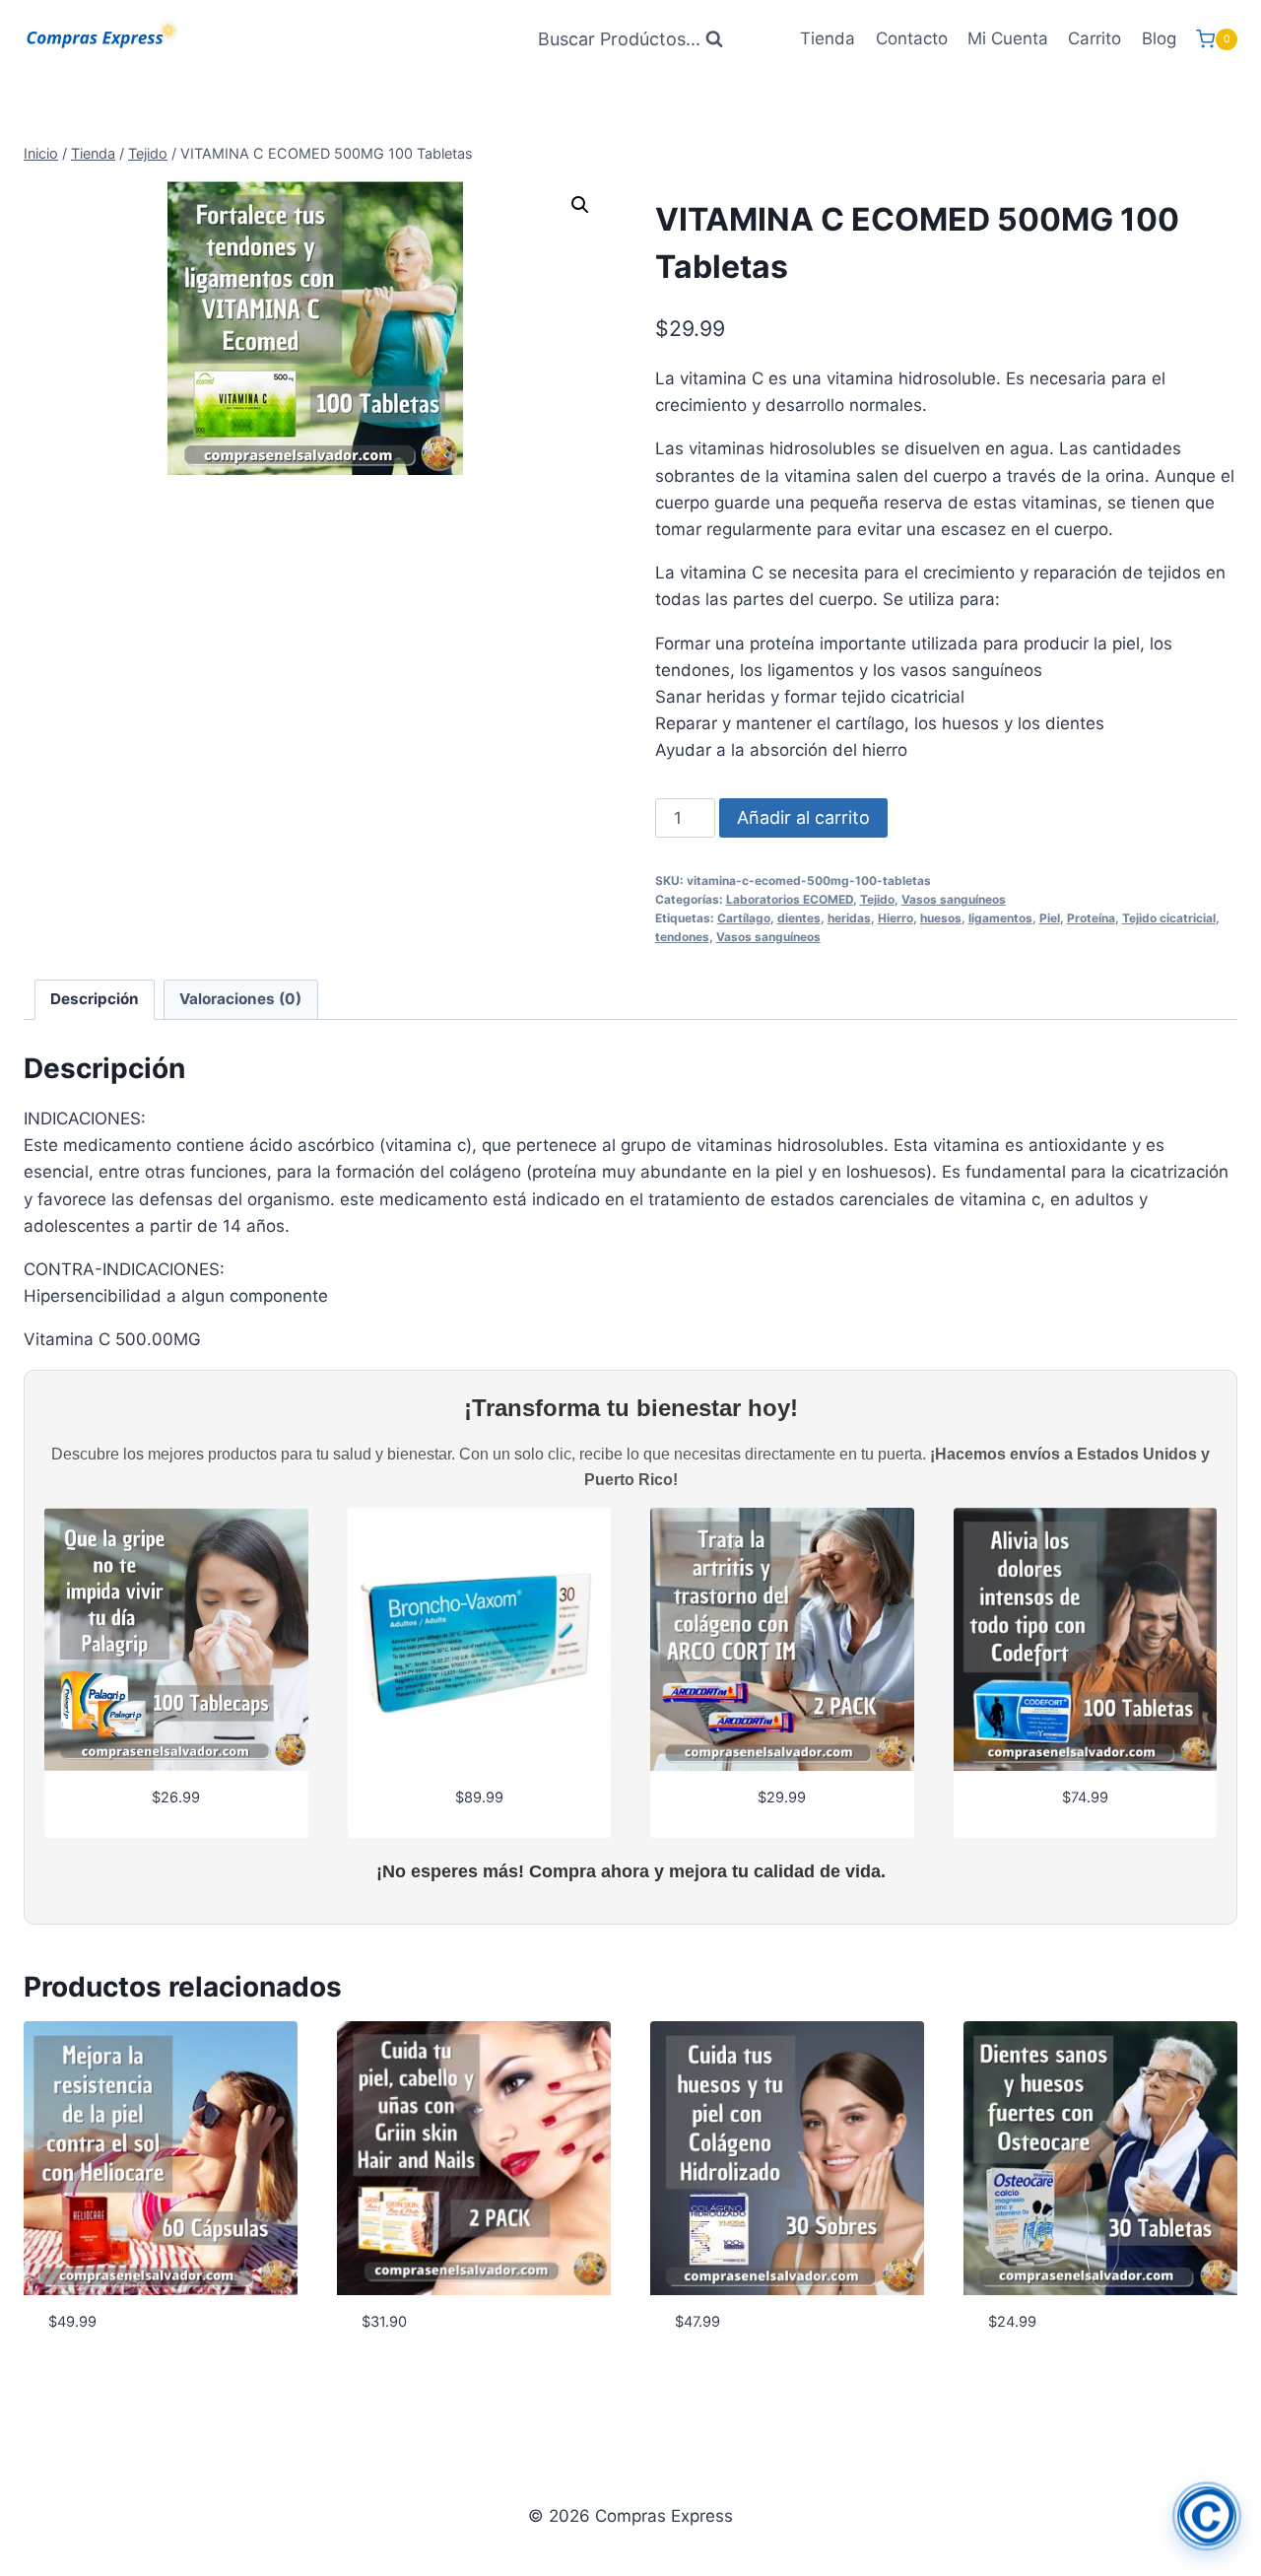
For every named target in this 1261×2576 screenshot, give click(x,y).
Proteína (1091, 918)
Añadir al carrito (803, 817)
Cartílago (744, 918)
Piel (1050, 918)
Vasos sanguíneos (954, 899)
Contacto (912, 38)
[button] (580, 205)
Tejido (877, 899)
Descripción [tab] (95, 999)
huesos (941, 918)
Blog (1159, 38)
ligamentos (1000, 918)
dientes (799, 918)
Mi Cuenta (1008, 38)
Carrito (1095, 38)
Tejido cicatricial (1169, 918)
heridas (849, 918)
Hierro (896, 918)
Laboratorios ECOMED (790, 899)
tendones (682, 937)
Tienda (828, 38)
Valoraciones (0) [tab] (240, 999)
